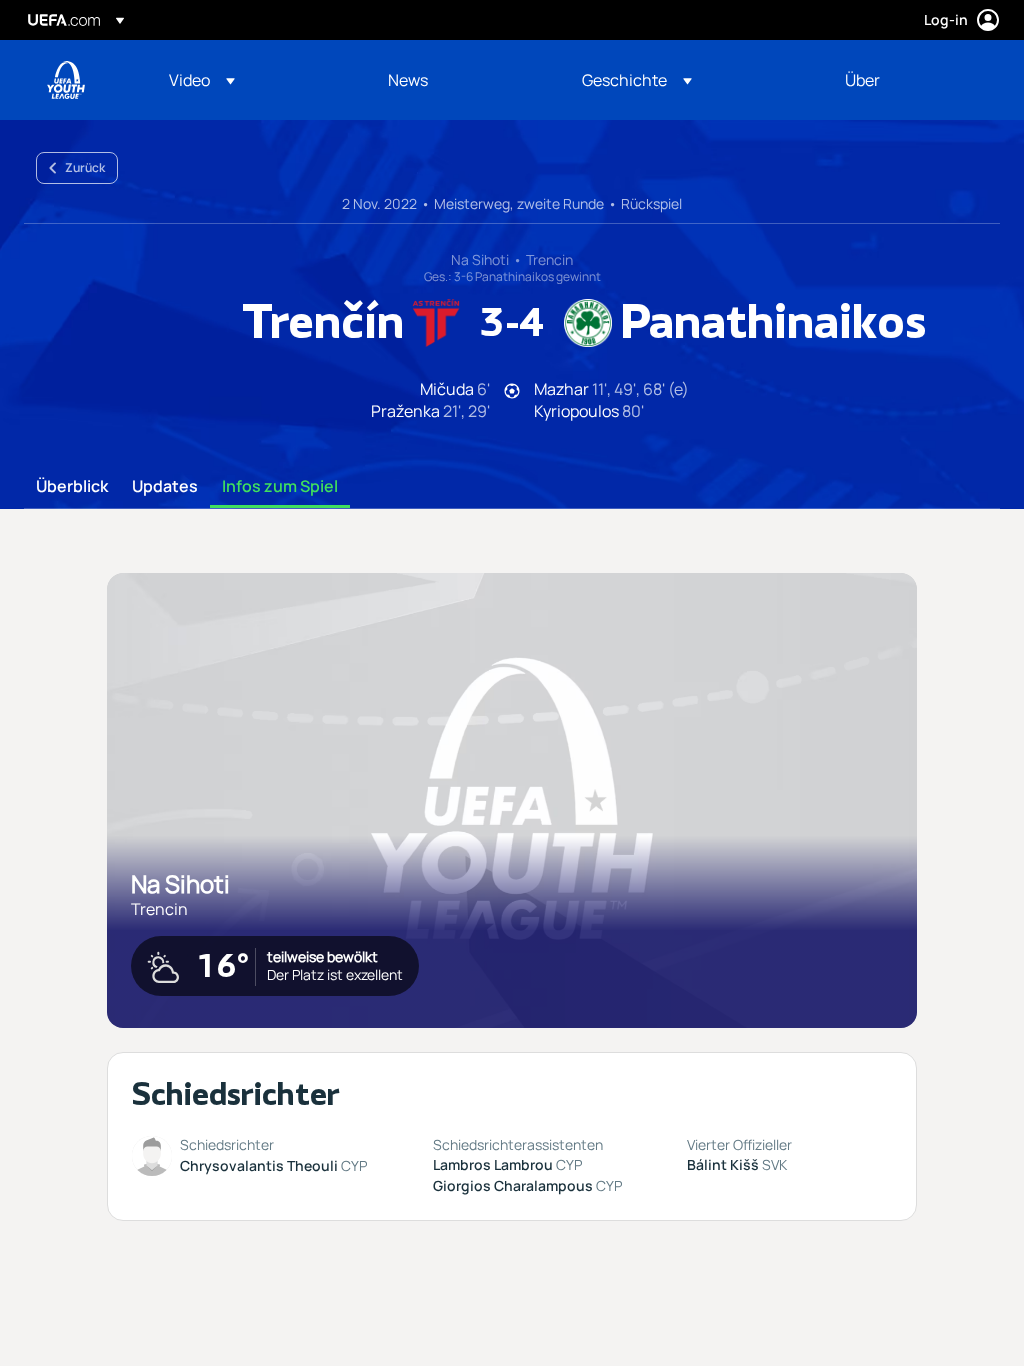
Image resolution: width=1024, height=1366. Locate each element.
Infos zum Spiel (280, 487)
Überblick (72, 487)
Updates (165, 487)
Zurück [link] (85, 167)
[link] (408, 80)
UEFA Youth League (66, 80)
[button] (202, 80)
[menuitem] (253, 80)
